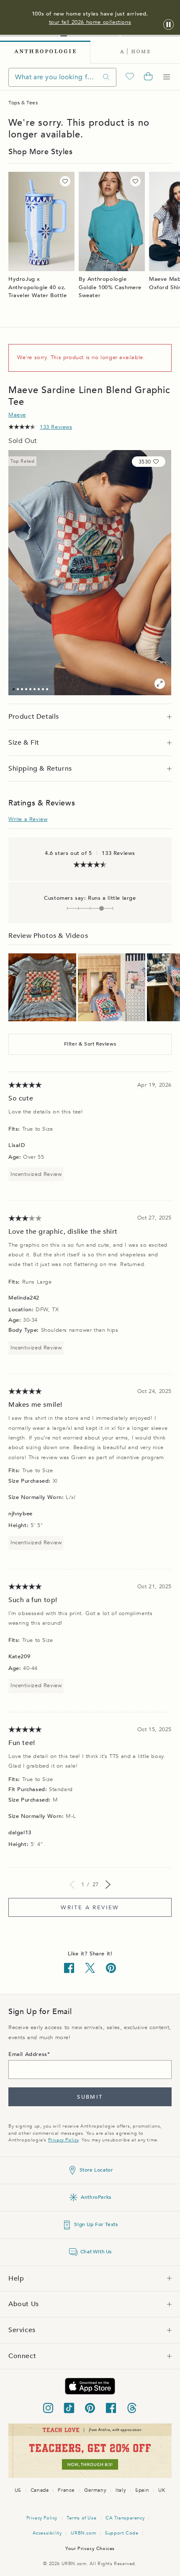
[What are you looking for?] (106, 77)
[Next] (108, 1885)
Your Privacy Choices (90, 2549)
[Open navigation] (167, 77)
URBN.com (83, 2533)
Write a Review (28, 819)
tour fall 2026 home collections (90, 22)
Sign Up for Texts (96, 2224)
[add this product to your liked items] (65, 181)
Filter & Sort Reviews (90, 1044)
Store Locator (96, 2170)
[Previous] (72, 1885)
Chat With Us (96, 2252)
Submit (90, 2097)
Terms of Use (81, 2518)
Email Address (28, 2054)
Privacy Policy (63, 2140)
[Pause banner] (168, 25)
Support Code (122, 2533)
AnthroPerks (96, 2197)
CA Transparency (125, 2518)
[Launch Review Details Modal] (42, 987)
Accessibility (47, 2533)
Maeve (17, 415)
